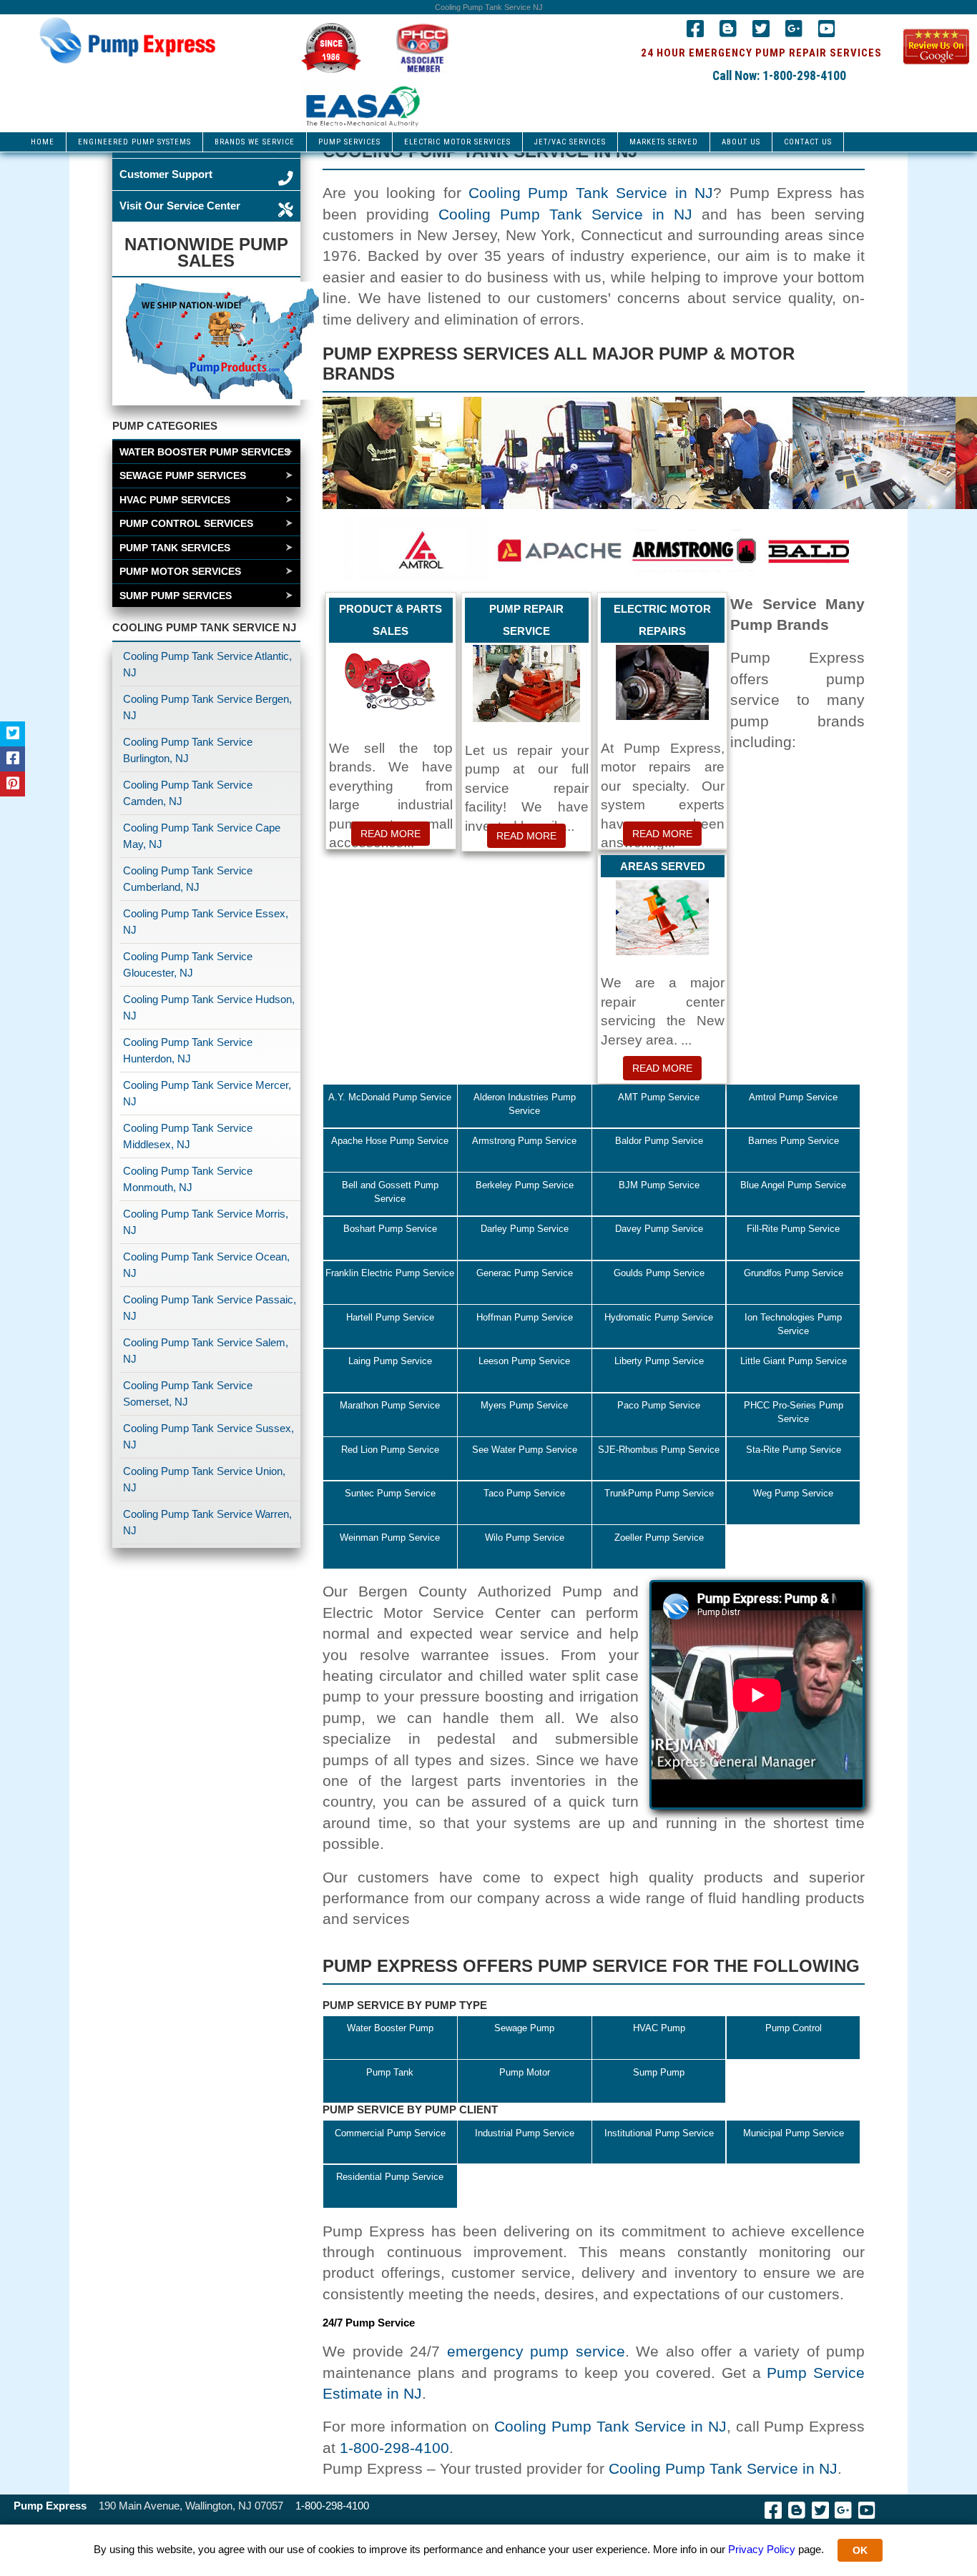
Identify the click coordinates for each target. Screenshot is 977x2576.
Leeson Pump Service (524, 1361)
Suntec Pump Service (390, 1493)
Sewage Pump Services (183, 475)
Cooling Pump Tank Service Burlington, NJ (188, 750)
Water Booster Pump (390, 2028)
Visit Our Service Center (180, 206)
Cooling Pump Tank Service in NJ (591, 193)
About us (741, 142)
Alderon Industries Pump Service (525, 1104)
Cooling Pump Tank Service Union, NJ (204, 1479)
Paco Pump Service (659, 1405)
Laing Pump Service (390, 1361)
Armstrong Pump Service (524, 1141)
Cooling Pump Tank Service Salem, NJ (206, 1351)
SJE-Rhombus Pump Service (659, 1450)
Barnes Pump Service (794, 1141)
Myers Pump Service (524, 1405)
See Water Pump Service (525, 1450)
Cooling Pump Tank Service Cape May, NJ (202, 836)
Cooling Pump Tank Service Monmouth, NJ (188, 1179)
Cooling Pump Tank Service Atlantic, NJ (207, 664)
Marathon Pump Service (390, 1405)
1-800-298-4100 (394, 2448)
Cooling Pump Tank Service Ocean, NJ (206, 1265)
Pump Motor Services (180, 571)
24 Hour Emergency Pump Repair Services (761, 53)
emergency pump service (536, 2351)
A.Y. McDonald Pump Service (390, 1097)
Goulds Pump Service (659, 1273)
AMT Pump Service (659, 1097)
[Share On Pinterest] (13, 784)
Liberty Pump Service (659, 1361)
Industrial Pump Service (525, 2133)
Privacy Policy (762, 2549)
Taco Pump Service (524, 1493)
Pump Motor (525, 2072)
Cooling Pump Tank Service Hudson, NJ (209, 1007)
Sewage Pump (524, 2028)
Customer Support (166, 174)
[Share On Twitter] (13, 734)
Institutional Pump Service (659, 2133)
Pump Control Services (186, 523)
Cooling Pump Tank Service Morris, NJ (206, 1222)
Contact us (808, 142)
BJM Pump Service (659, 1185)
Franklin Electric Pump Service (390, 1273)
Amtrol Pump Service (793, 1097)
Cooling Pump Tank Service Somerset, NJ (188, 1393)
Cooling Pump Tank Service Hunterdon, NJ (188, 1050)
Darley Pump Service (525, 1229)
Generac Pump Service (525, 1273)
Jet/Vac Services (570, 142)
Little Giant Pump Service (794, 1361)
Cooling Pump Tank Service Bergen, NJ (207, 707)
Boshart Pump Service (390, 1229)
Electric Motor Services (457, 142)
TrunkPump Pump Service (659, 1493)
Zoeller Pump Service (659, 1538)
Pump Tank (390, 2072)
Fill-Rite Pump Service (793, 1229)
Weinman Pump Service (390, 1538)
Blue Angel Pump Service (793, 1185)
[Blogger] (728, 32)
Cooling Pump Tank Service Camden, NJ (188, 793)
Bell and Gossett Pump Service (390, 1192)
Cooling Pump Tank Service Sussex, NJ (208, 1436)
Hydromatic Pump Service (659, 1317)
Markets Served (664, 142)
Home (43, 142)
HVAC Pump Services (175, 500)
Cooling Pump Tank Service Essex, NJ (206, 922)
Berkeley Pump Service (525, 1185)
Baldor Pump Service (659, 1141)
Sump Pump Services (176, 596)
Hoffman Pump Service (525, 1317)
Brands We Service (255, 142)
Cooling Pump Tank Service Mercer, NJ (207, 1093)
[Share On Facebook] (13, 759)
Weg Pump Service (793, 1493)
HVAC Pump (659, 2028)
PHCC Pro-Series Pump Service (794, 1412)
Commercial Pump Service (390, 2133)
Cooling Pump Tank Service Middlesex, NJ (188, 1136)
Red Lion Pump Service (390, 1450)
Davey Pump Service (659, 1229)
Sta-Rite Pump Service (794, 1450)
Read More (391, 834)
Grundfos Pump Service (794, 1273)
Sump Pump (659, 2072)
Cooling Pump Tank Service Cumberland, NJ (188, 879)
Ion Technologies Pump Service (793, 1324)
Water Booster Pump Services (205, 452)
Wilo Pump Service (525, 1538)
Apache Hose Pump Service (390, 1141)
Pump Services (349, 142)
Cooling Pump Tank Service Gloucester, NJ (188, 964)
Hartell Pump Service (390, 1317)
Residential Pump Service (390, 2177)
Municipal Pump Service (794, 2133)
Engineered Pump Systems (134, 142)
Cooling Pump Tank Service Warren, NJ (207, 1522)
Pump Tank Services (175, 548)
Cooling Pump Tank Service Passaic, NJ (210, 1308)
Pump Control (794, 2028)
